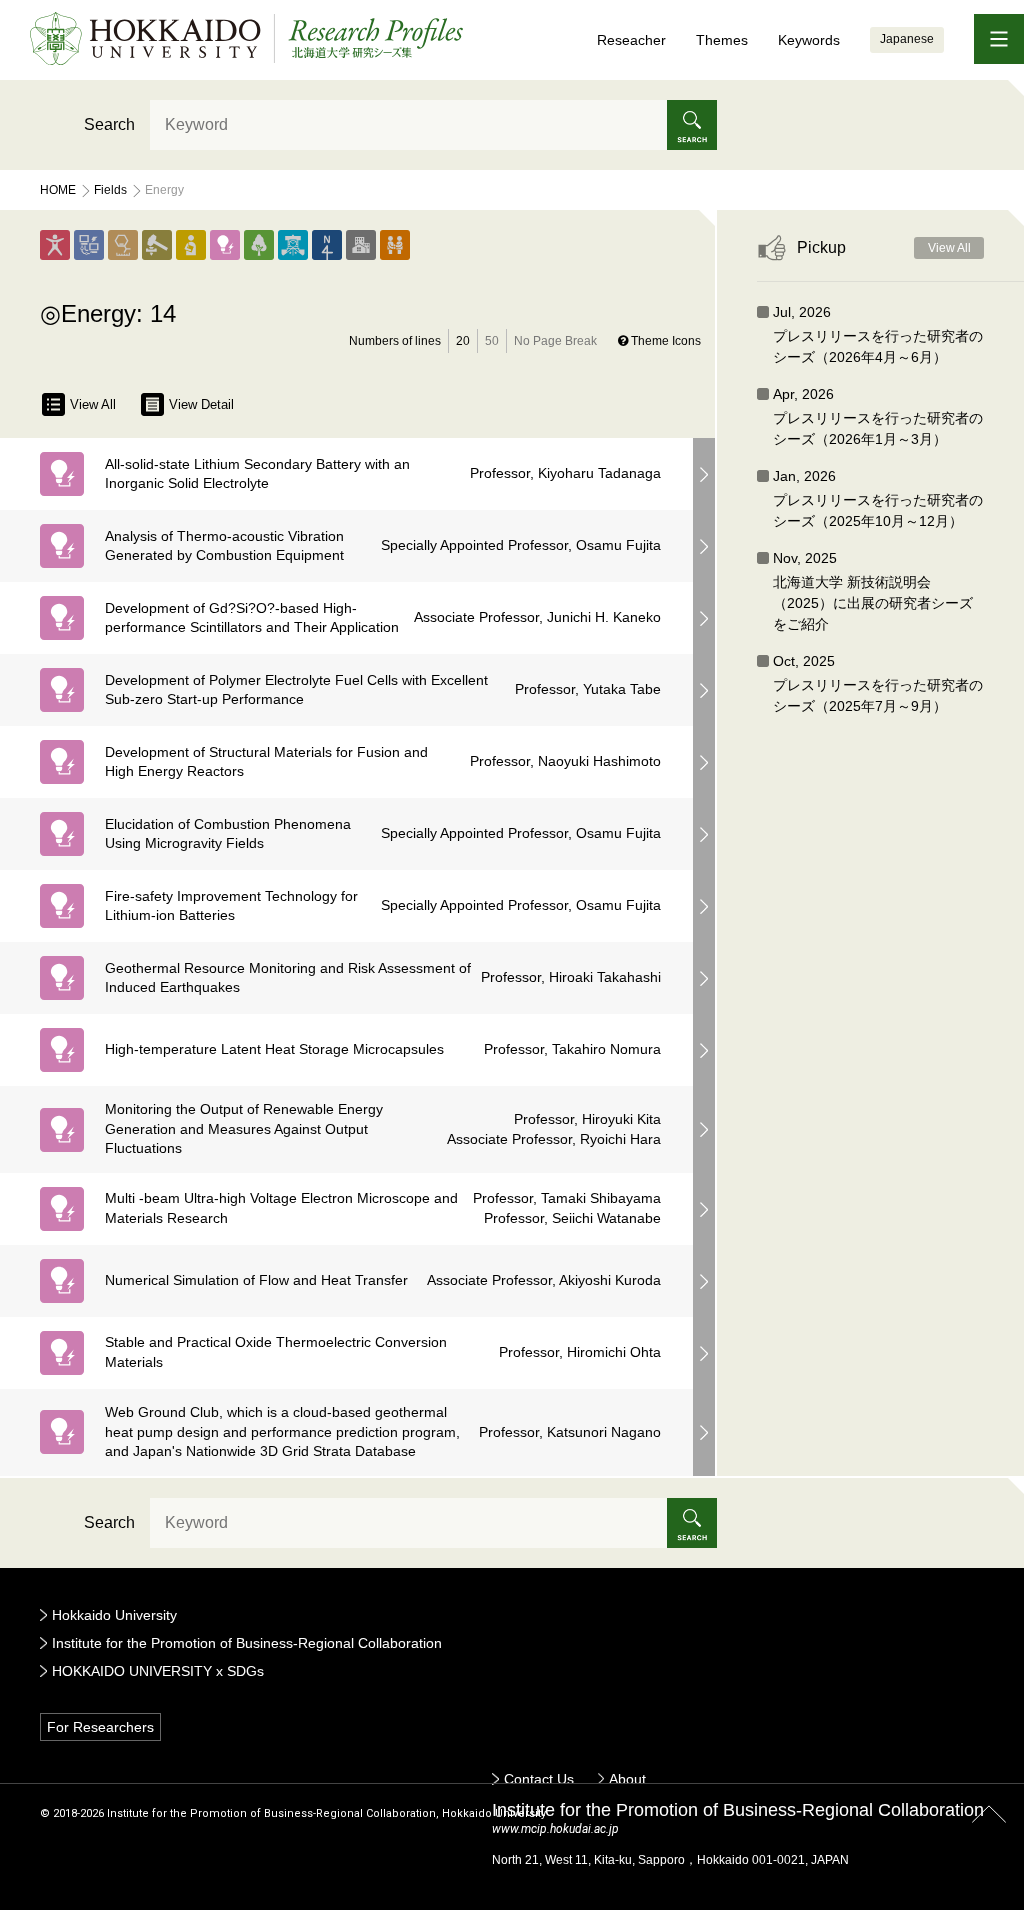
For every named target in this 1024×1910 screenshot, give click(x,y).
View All (93, 404)
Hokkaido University (114, 1615)
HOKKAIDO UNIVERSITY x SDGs (158, 1671)
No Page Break (555, 341)
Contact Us (539, 1779)
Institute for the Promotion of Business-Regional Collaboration (247, 1643)
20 (463, 341)
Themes (722, 40)
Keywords (809, 40)
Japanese (907, 39)
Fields (110, 190)
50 (492, 341)
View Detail (201, 404)
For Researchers (100, 1727)
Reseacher (631, 40)
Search (109, 124)
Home (58, 190)
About (627, 1779)
